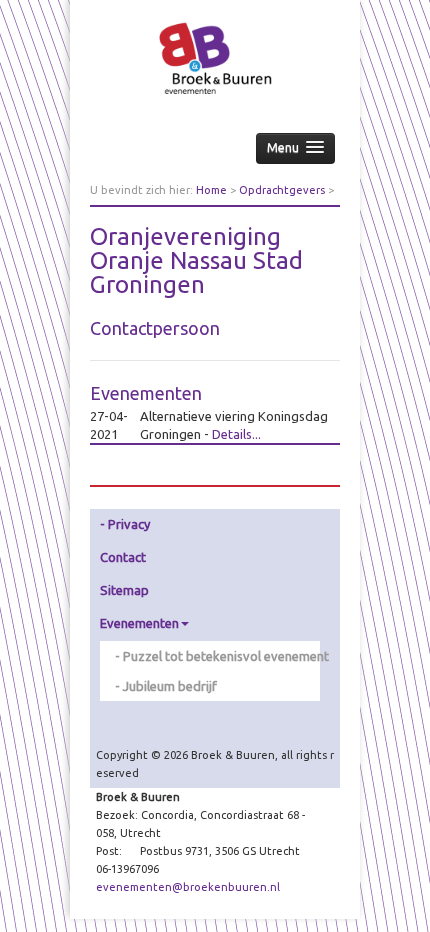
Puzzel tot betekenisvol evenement (221, 656)
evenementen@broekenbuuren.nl (188, 887)
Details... (236, 434)
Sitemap (124, 590)
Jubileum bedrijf (170, 686)
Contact (123, 557)
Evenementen (139, 623)
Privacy (129, 524)
